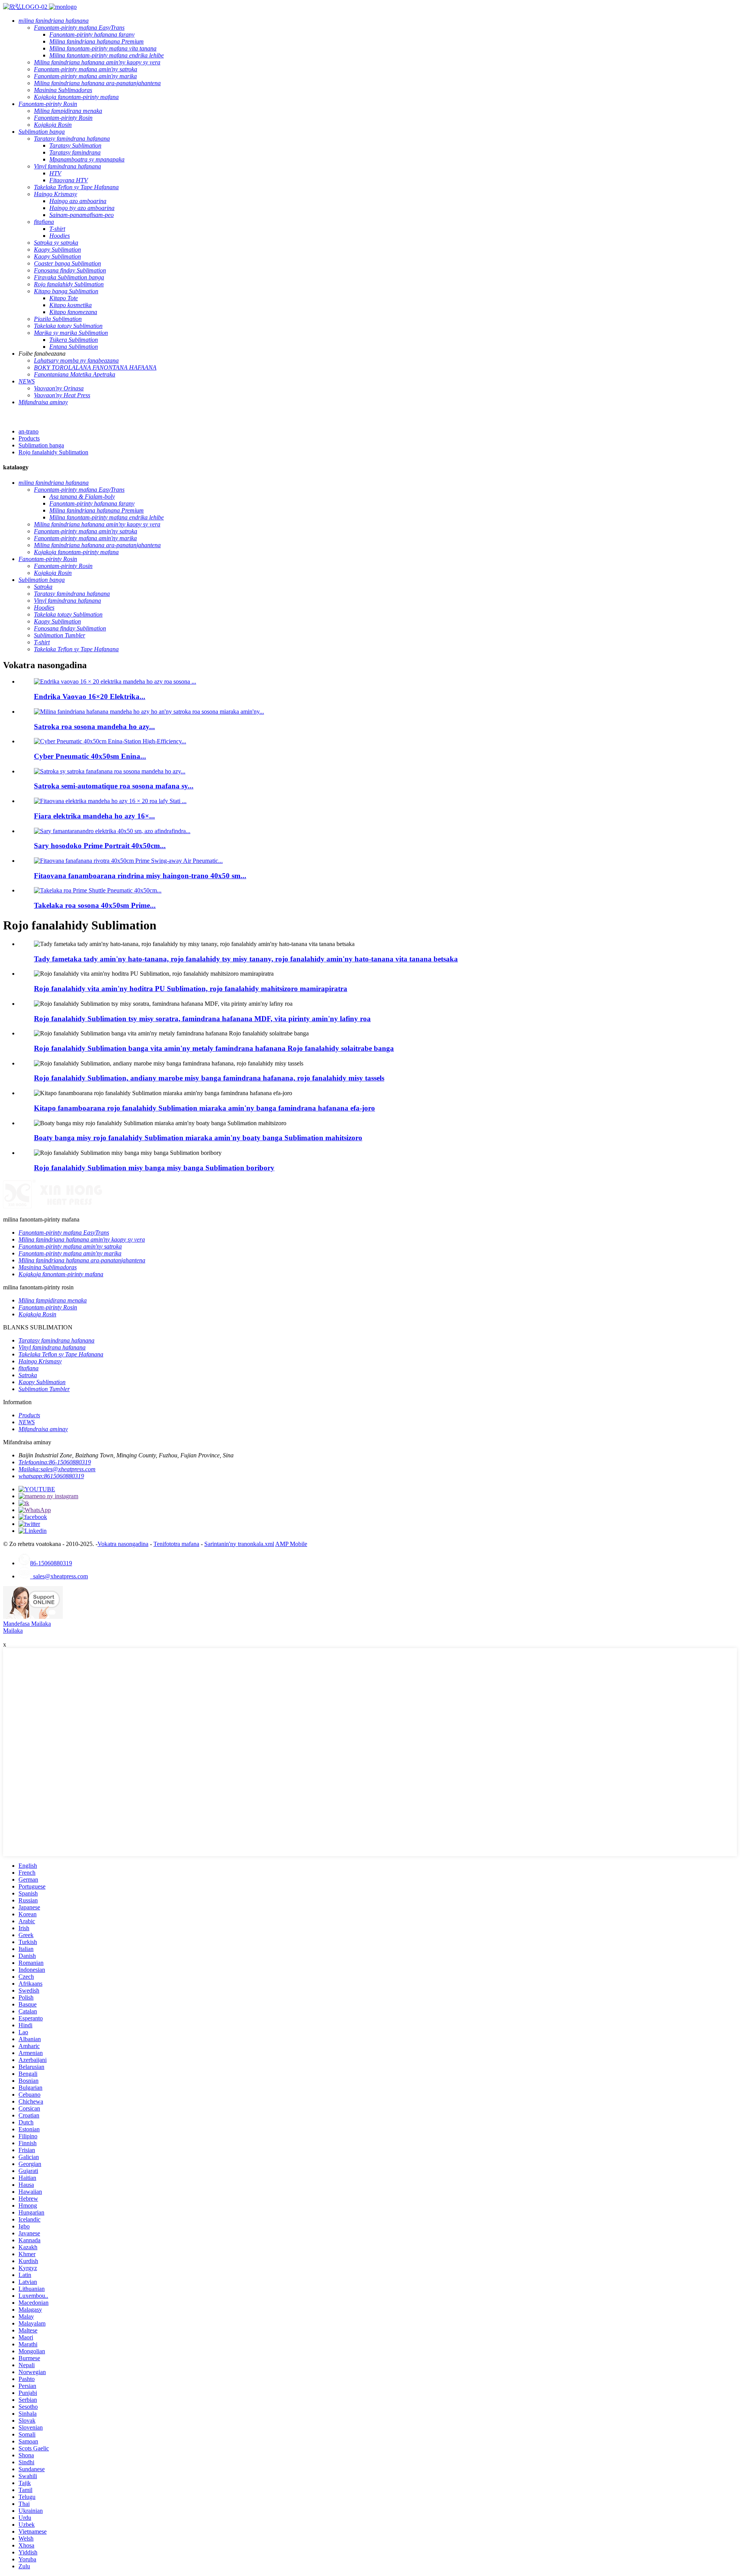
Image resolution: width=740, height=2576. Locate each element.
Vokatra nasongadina (123, 1544)
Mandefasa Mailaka (27, 1624)
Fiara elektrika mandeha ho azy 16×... (94, 816)
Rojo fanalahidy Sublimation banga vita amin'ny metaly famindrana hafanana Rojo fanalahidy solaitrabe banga (214, 1048)
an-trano (29, 431)
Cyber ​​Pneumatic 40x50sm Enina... (90, 756)
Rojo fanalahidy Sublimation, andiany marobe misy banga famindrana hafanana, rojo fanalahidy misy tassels (209, 1078)
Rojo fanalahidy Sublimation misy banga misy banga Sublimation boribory (154, 1168)
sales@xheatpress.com (59, 1576)
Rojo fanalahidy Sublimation (53, 452)
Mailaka (13, 1631)
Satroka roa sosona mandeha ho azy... (94, 727)
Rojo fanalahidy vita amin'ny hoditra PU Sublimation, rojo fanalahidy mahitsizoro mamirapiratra (191, 989)
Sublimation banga (41, 445)
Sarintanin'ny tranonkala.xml (239, 1544)
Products (29, 438)
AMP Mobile (291, 1544)
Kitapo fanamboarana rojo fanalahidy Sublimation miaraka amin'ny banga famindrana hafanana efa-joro (204, 1108)
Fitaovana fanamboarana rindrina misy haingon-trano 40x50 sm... (140, 876)
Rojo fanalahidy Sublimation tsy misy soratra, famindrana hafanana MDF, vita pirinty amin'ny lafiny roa (202, 1019)
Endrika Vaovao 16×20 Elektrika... (90, 697)
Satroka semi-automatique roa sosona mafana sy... (114, 786)
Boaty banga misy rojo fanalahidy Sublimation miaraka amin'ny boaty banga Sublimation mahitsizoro (198, 1138)
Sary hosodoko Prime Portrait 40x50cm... (100, 846)
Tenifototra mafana (176, 1544)
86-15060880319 (51, 1563)
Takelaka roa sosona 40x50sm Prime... (95, 905)
